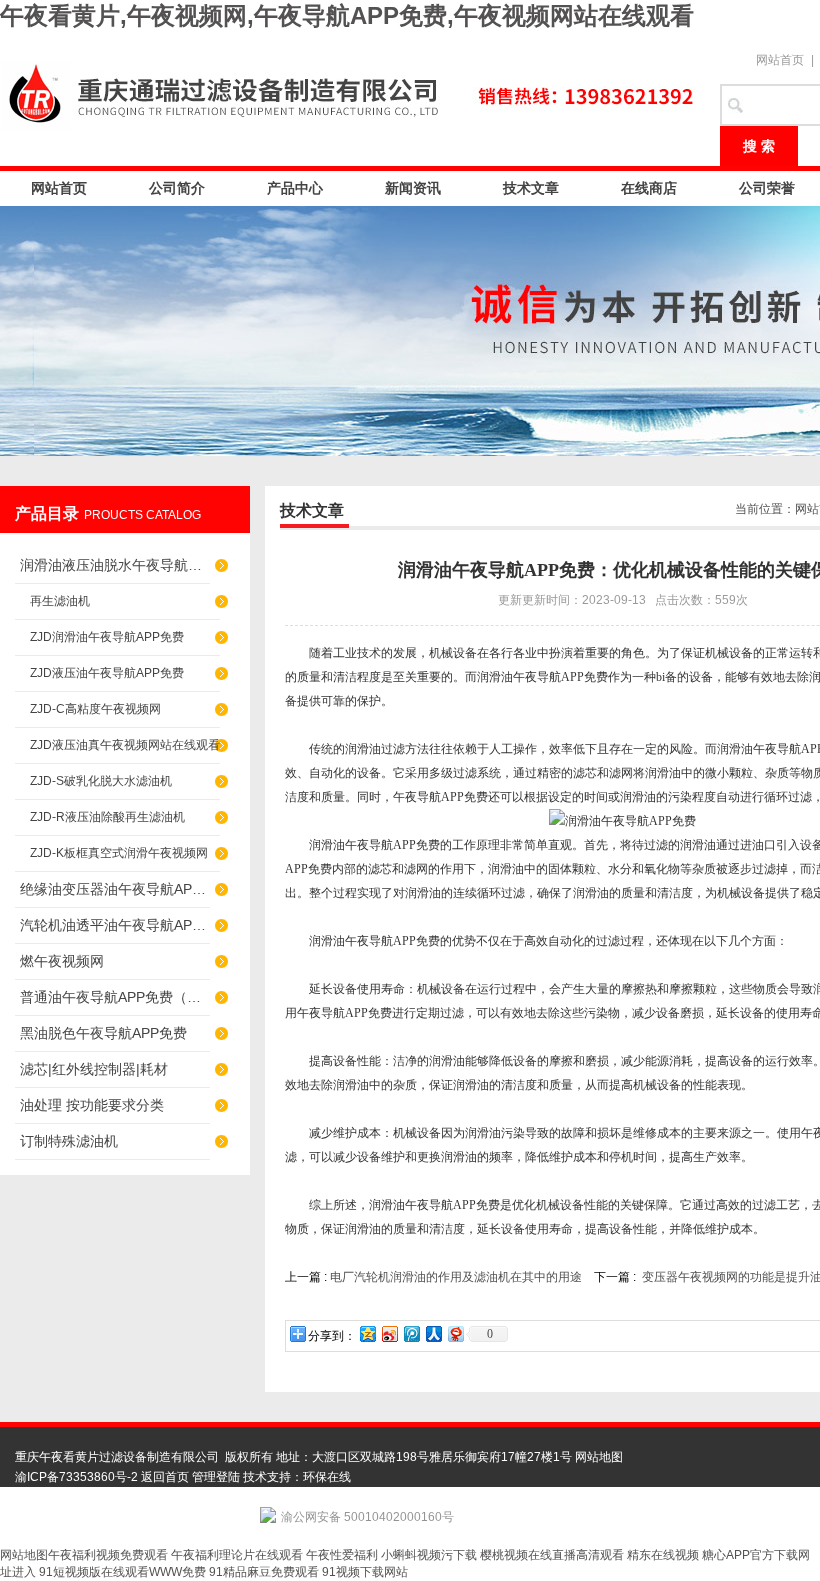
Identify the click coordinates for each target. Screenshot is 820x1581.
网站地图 (599, 1457)
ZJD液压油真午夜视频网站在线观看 (125, 745)
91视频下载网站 (365, 1572)
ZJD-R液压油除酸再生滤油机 (107, 817)
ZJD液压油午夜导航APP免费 (107, 673)
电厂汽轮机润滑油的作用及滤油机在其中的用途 (456, 1277)
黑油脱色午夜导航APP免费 (103, 1033)
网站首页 (780, 60)
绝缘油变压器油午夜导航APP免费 (115, 889)
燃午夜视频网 (62, 961)
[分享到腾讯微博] (411, 1333)
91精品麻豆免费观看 (264, 1572)
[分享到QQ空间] (367, 1333)
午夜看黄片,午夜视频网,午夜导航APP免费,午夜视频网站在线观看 (347, 15)
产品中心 (295, 188)
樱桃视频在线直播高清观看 (552, 1555)
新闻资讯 (413, 188)
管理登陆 (216, 1477)
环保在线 (327, 1477)
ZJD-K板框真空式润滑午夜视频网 (119, 853)
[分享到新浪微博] (389, 1333)
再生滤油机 (60, 601)
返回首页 (165, 1477)
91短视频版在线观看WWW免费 (122, 1572)
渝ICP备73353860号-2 (76, 1477)
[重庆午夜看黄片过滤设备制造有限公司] (350, 92)
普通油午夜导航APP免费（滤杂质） (115, 997)
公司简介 (177, 188)
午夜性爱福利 (342, 1555)
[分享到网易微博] (455, 1333)
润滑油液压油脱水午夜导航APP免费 (115, 565)
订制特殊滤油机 (69, 1141)
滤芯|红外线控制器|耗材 (94, 1069)
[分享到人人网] (433, 1333)
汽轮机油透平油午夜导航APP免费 (115, 925)
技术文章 (531, 188)
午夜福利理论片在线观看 (237, 1555)
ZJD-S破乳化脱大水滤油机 (101, 781)
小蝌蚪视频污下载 (429, 1555)
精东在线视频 (663, 1555)
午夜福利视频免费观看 (108, 1555)
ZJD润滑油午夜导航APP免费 (107, 637)
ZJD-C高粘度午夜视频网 (95, 709)
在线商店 (649, 188)
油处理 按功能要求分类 (92, 1105)
